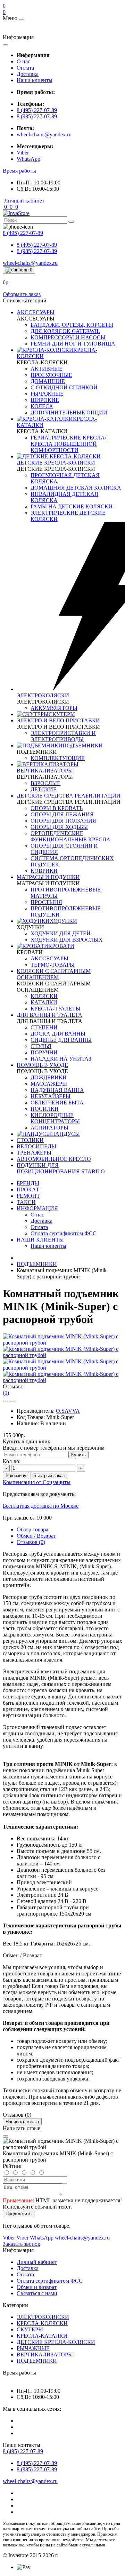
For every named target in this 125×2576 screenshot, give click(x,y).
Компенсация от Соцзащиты (37, 1482)
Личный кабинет (37, 2262)
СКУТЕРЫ (30, 2329)
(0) (6, 1393)
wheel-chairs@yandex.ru (44, 134)
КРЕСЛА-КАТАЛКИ (42, 2336)
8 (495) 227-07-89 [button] (23, 2451)
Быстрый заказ (49, 1476)
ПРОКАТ (28, 1190)
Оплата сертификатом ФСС (50, 2281)
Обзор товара (32, 1529)
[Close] (6, 2137)
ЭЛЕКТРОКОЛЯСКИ (43, 2317)
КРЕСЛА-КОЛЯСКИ (42, 2323)
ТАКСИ (26, 1202)
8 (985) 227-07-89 (37, 116)
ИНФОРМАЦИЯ (37, 1208)
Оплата (25, 68)
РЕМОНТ (28, 1196)
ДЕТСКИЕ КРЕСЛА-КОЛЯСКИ (56, 2342)
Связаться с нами (37, 2293)
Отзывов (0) (31, 1542)
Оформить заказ (22, 294)
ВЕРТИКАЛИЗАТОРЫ (45, 2355)
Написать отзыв (22, 2122)
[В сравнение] (12, 1401)
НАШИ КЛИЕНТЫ (40, 1240)
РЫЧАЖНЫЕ (33, 2348)
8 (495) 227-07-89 (37, 110)
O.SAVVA (68, 1411)
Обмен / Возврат (36, 1536)
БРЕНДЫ (28, 1183)
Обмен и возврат (37, 2287)
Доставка (28, 74)
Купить (78, 1455)
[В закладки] (6, 1401)
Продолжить (19, 2214)
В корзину (16, 1476)
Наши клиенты (35, 80)
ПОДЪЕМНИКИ (37, 1264)
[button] (19, 171)
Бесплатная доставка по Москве (41, 1506)
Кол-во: (12, 1461)
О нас (23, 61)
